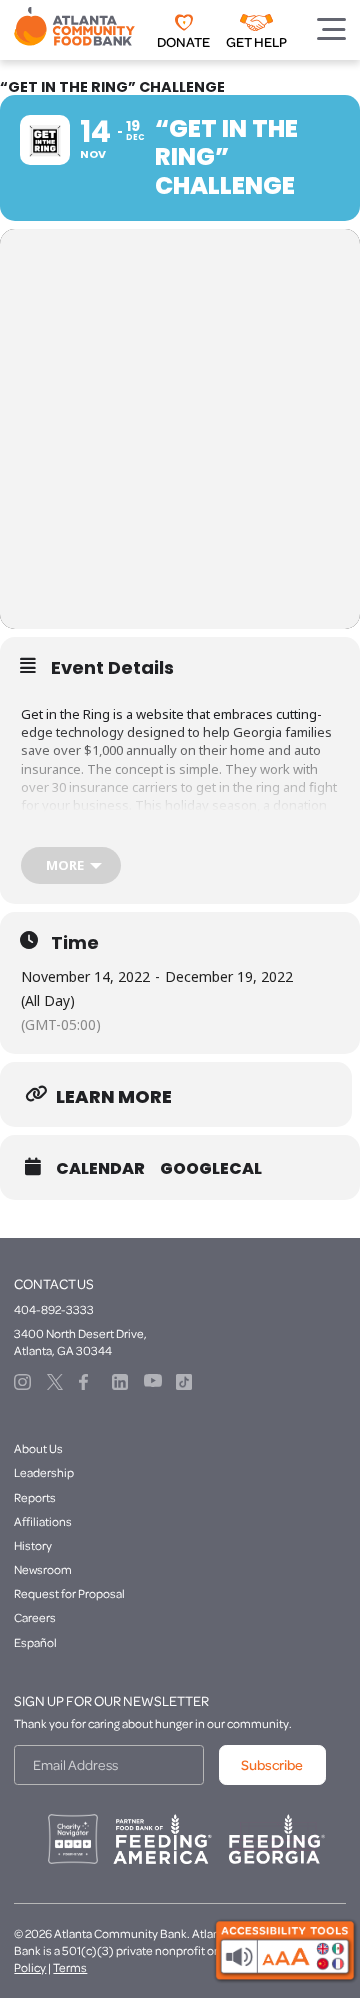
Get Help (256, 41)
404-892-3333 (54, 1309)
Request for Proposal (69, 1593)
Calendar (100, 1169)
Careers (35, 1617)
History (33, 1545)
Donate (183, 41)
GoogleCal (211, 1169)
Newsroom (43, 1569)
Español (35, 1642)
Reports (35, 1497)
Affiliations (43, 1521)
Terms (70, 1967)
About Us (38, 1448)
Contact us (54, 1284)
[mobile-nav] (331, 29)
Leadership (44, 1472)
